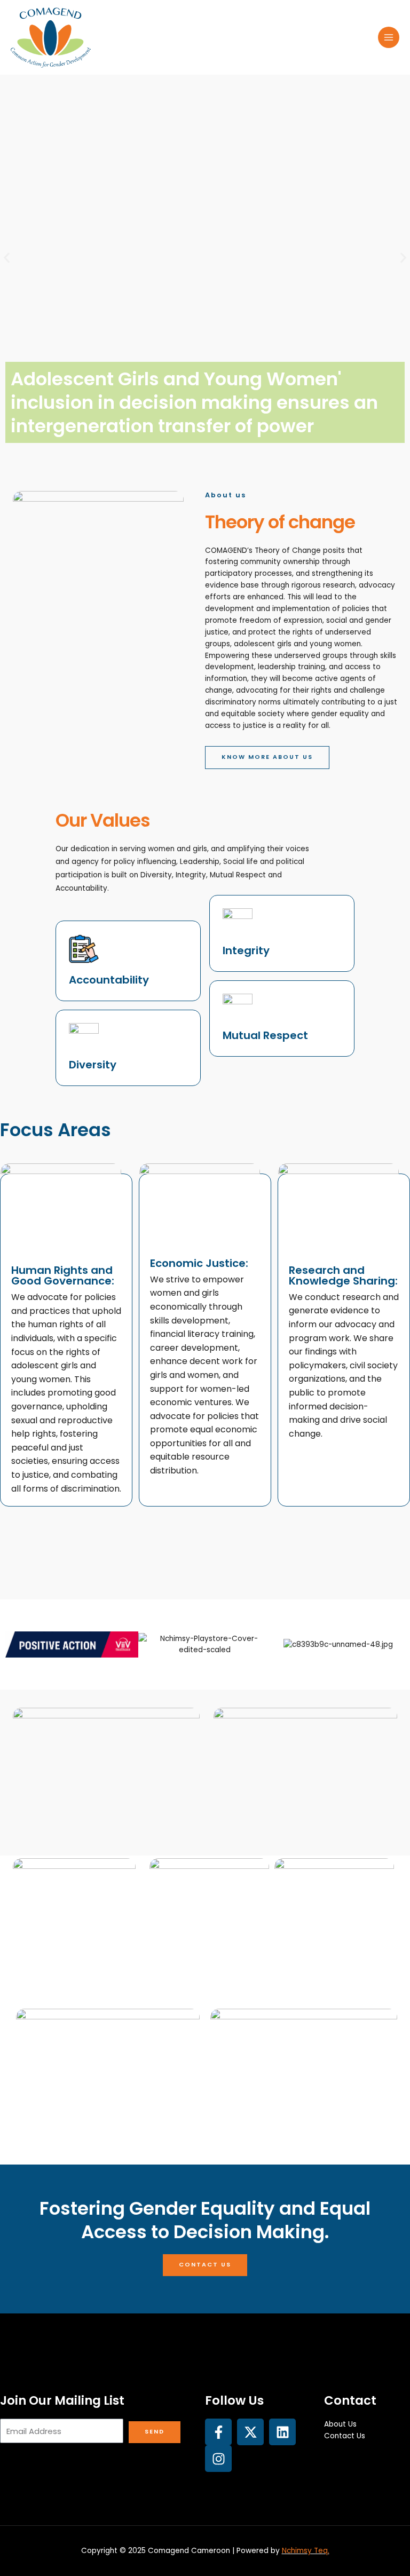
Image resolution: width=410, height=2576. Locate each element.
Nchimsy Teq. (306, 2551)
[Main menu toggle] (389, 38)
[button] (7, 258)
